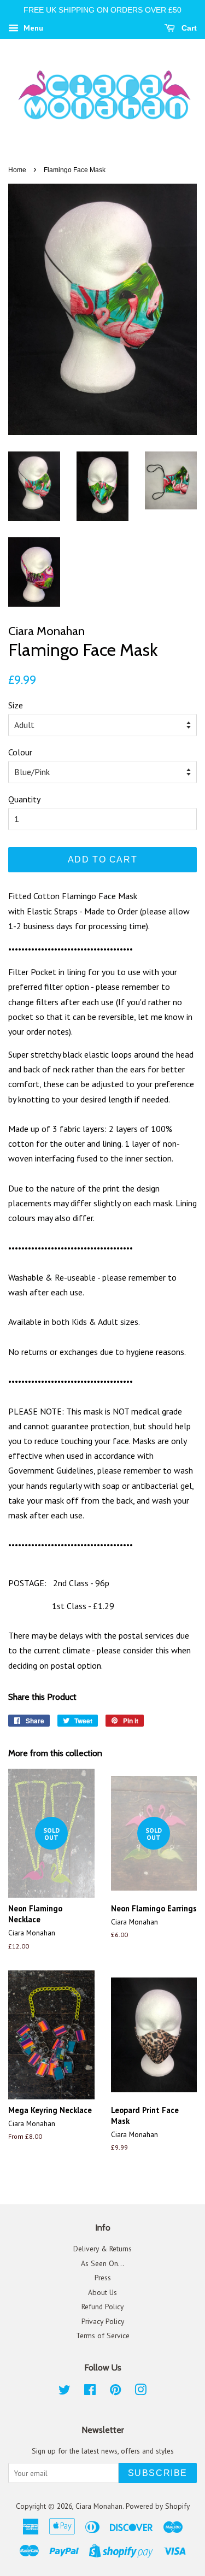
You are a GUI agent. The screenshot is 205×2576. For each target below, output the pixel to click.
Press (103, 2278)
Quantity (24, 799)
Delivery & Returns (102, 2249)
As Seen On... (102, 2263)
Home (17, 170)
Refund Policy (102, 2307)
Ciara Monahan (99, 2506)
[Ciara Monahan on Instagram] (140, 2392)
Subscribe (158, 2473)
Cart (188, 28)
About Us (102, 2292)
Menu (32, 28)
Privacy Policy (103, 2321)
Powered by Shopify (158, 2506)
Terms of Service (103, 2336)
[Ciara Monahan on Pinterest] (115, 2392)
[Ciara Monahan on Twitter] (65, 2392)
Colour (20, 752)
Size (16, 705)
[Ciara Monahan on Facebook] (90, 2392)
